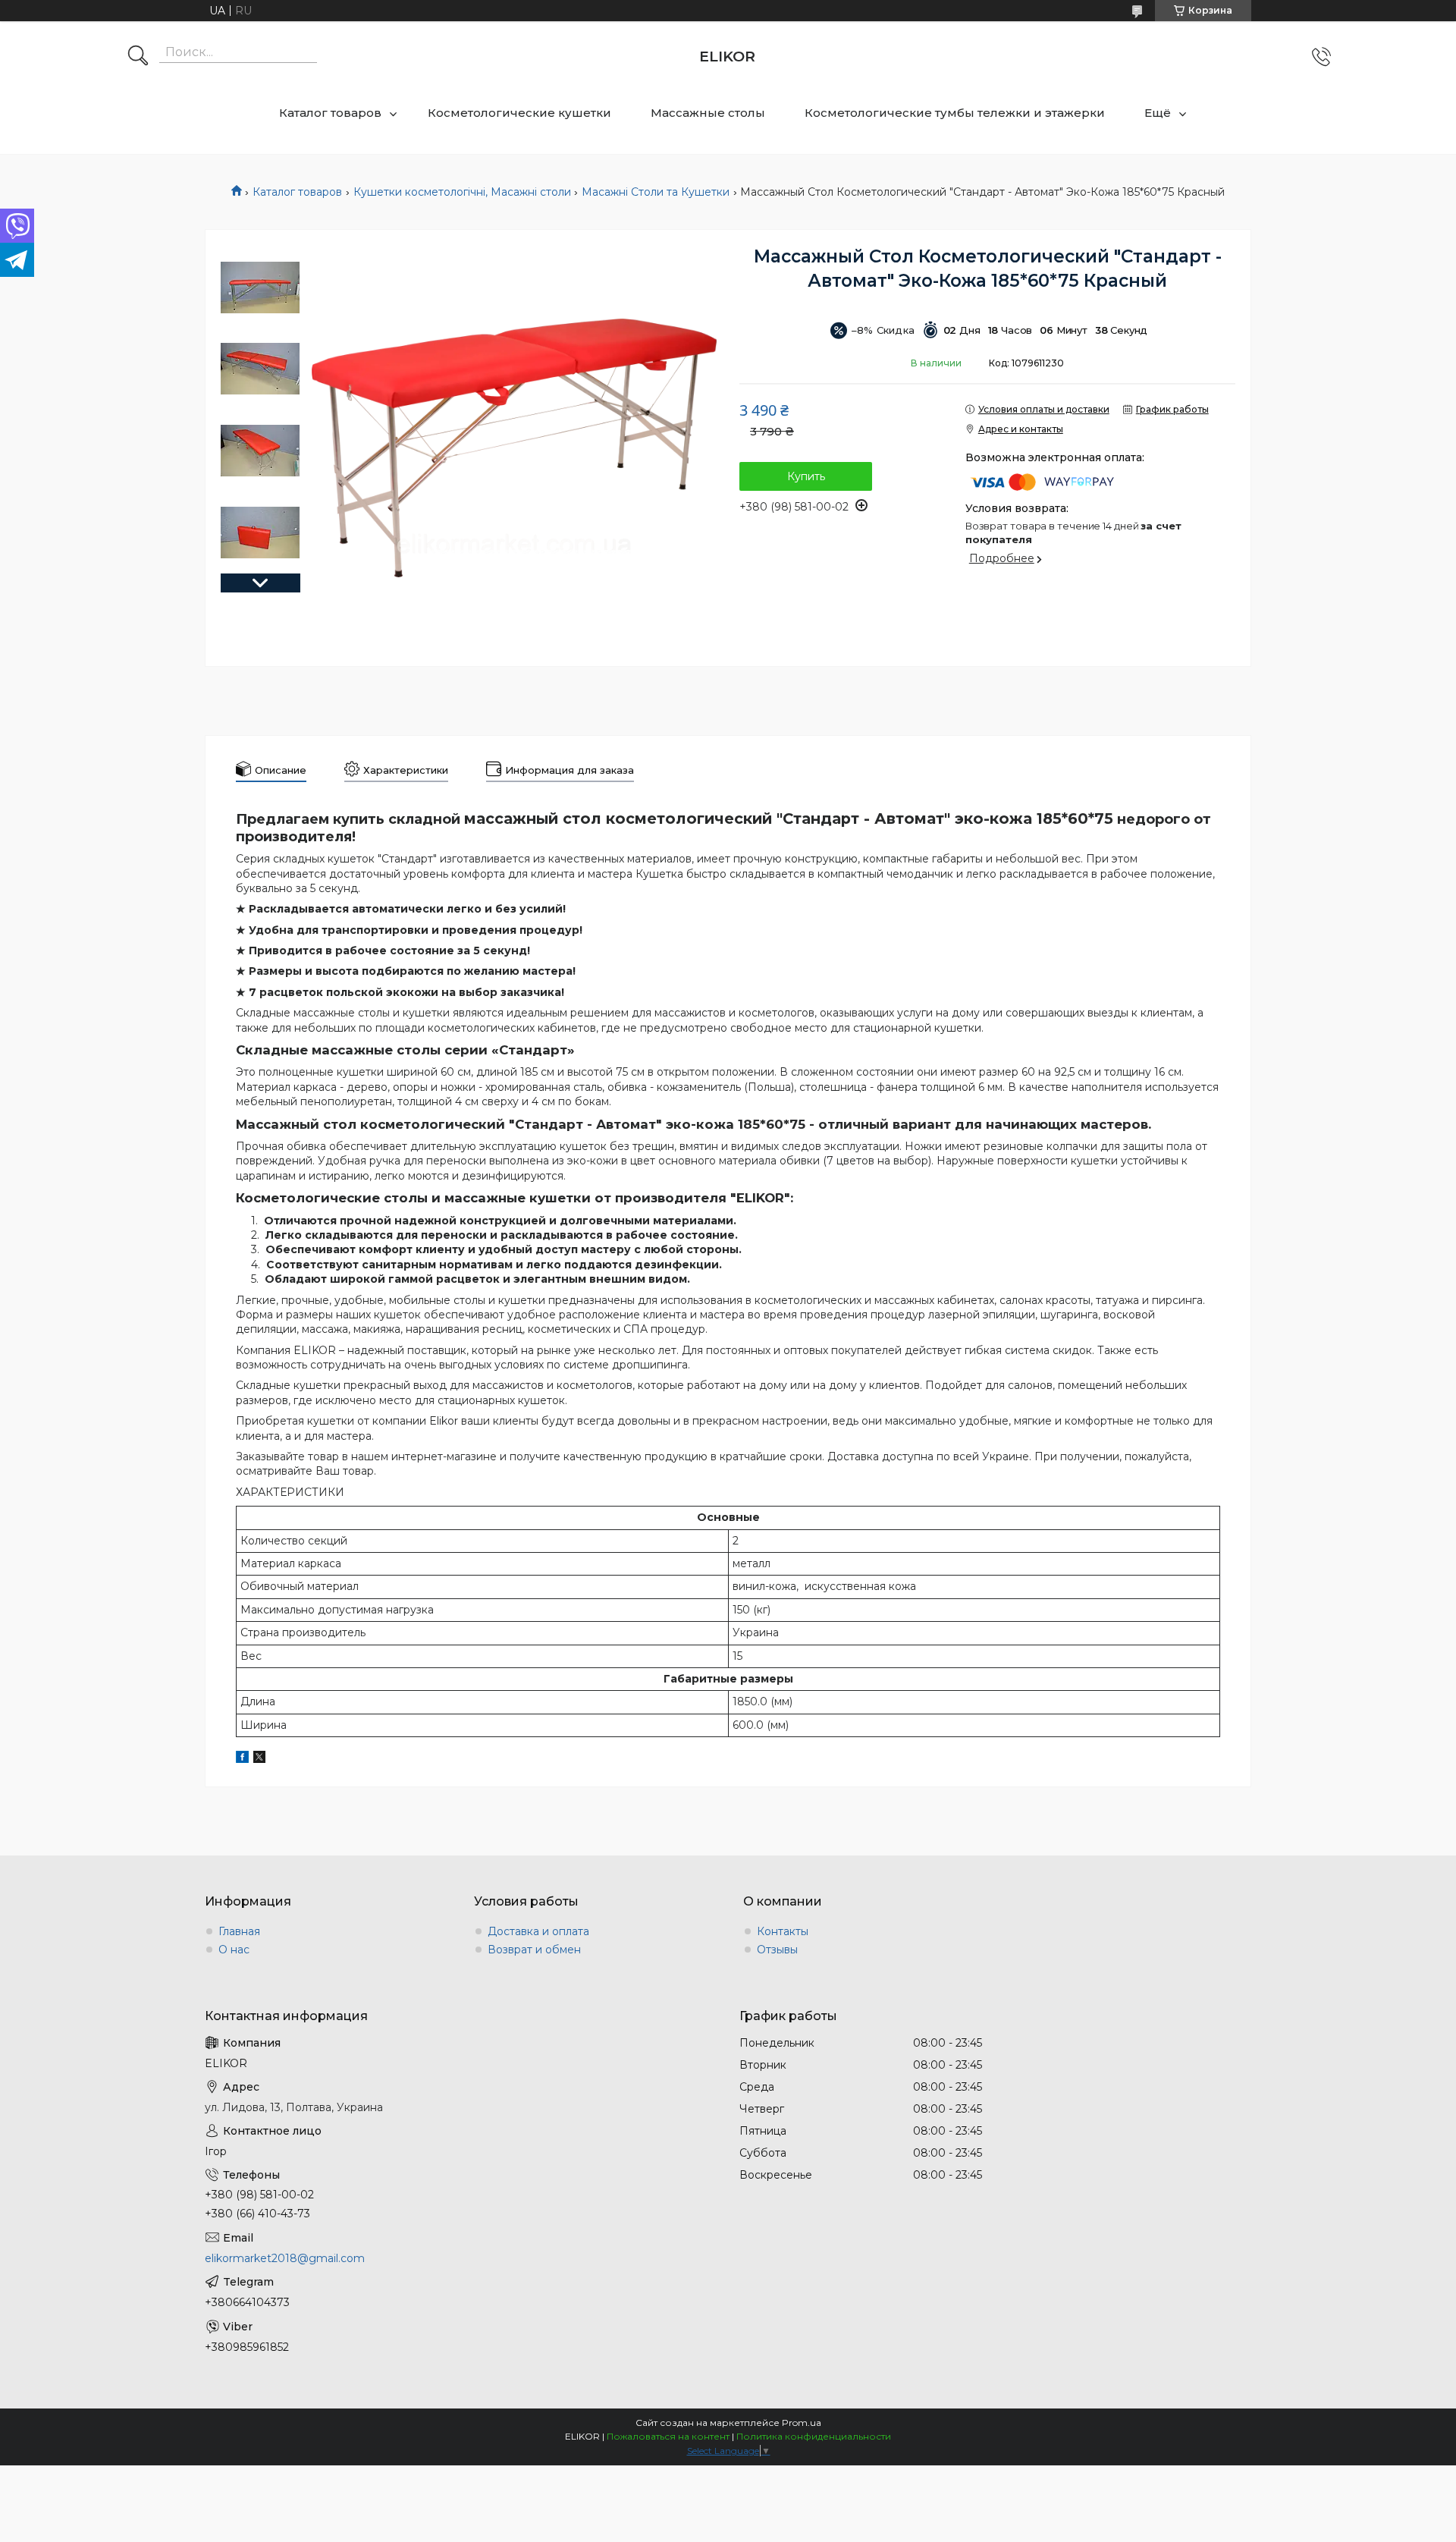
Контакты (783, 1931)
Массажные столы (708, 113)
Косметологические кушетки (519, 113)
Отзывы (777, 1950)
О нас (234, 1950)
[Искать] (138, 57)
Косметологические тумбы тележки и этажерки (955, 113)
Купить (806, 476)
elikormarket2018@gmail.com (285, 2258)
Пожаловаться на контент (668, 2436)
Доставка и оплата (538, 1931)
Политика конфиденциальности (814, 2436)
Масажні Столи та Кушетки (656, 192)
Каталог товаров (330, 113)
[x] (259, 1759)
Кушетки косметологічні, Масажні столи (462, 192)
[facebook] (242, 1759)
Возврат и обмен (534, 1950)
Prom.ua (802, 2423)
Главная (239, 1931)
